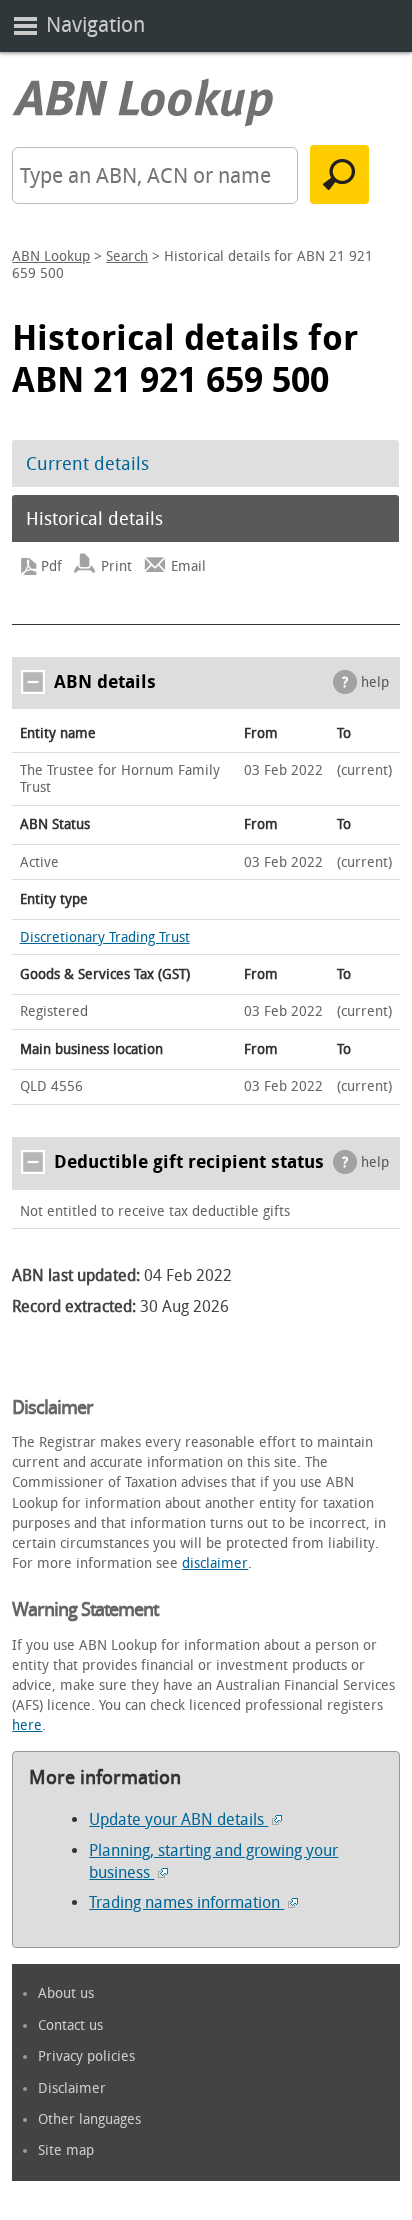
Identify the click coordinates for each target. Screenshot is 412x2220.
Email (188, 566)
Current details (87, 464)
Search (127, 256)
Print (116, 566)
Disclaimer (72, 2088)
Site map (66, 2150)
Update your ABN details (178, 1819)
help (375, 682)
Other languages (89, 2119)
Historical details (94, 519)
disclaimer (215, 1563)
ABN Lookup (51, 256)
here (27, 1725)
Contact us (70, 2025)
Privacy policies (86, 2056)
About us (66, 1993)
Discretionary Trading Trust (105, 937)
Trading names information (186, 1902)
